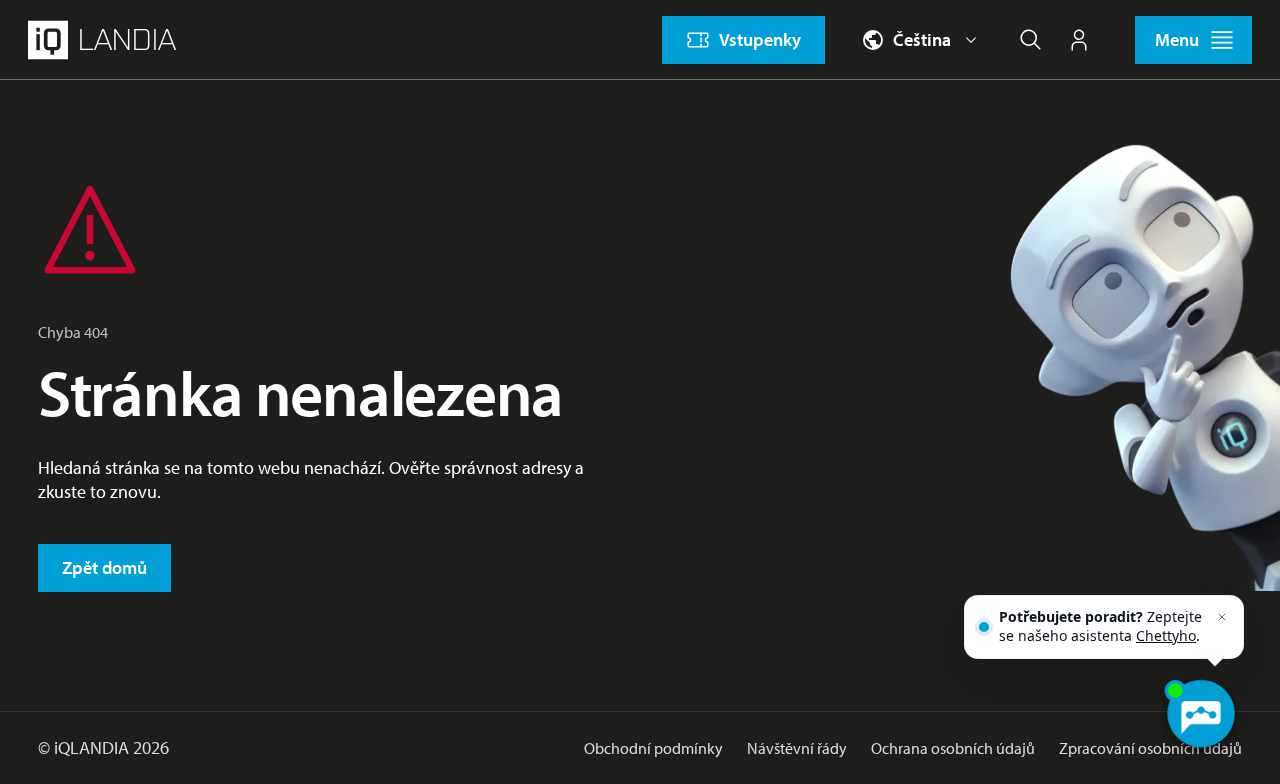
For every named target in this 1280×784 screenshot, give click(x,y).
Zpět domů (104, 567)
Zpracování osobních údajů (1150, 748)
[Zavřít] (1222, 617)
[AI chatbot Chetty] (1199, 713)
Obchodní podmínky (653, 748)
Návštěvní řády (797, 748)
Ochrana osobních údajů (953, 748)
